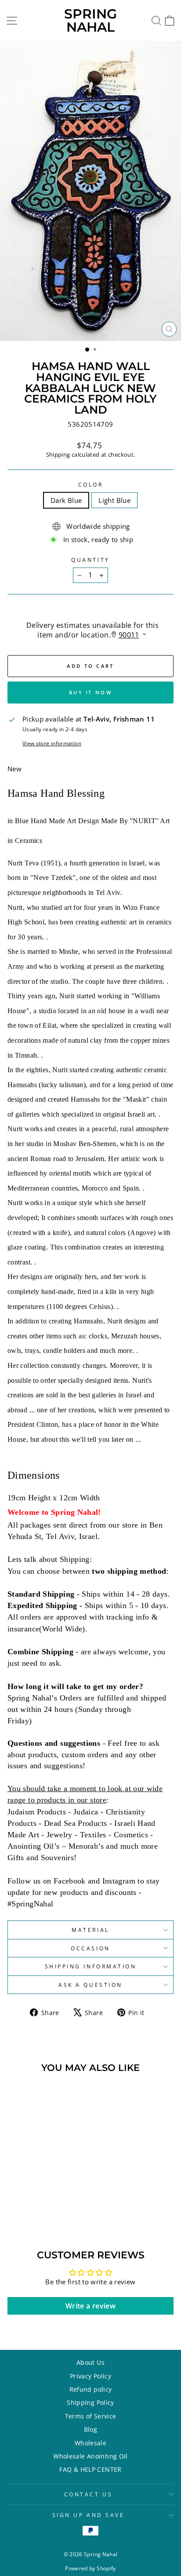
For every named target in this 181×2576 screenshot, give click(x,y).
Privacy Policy (90, 2376)
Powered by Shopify (90, 2568)
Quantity (90, 560)
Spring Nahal (90, 20)
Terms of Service (91, 2416)
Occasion (90, 1948)
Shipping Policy (90, 2402)
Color (91, 484)
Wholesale (90, 2443)
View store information (52, 743)
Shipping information (91, 1966)
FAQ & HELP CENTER (90, 2469)
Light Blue (114, 500)
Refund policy (91, 2389)
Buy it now (90, 692)
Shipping (58, 455)
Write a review (90, 2306)
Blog (90, 2429)
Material (90, 1930)
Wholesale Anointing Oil (90, 2456)
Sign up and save (89, 2515)
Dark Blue (66, 500)
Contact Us (88, 2494)
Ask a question (90, 1985)
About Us (90, 2362)
